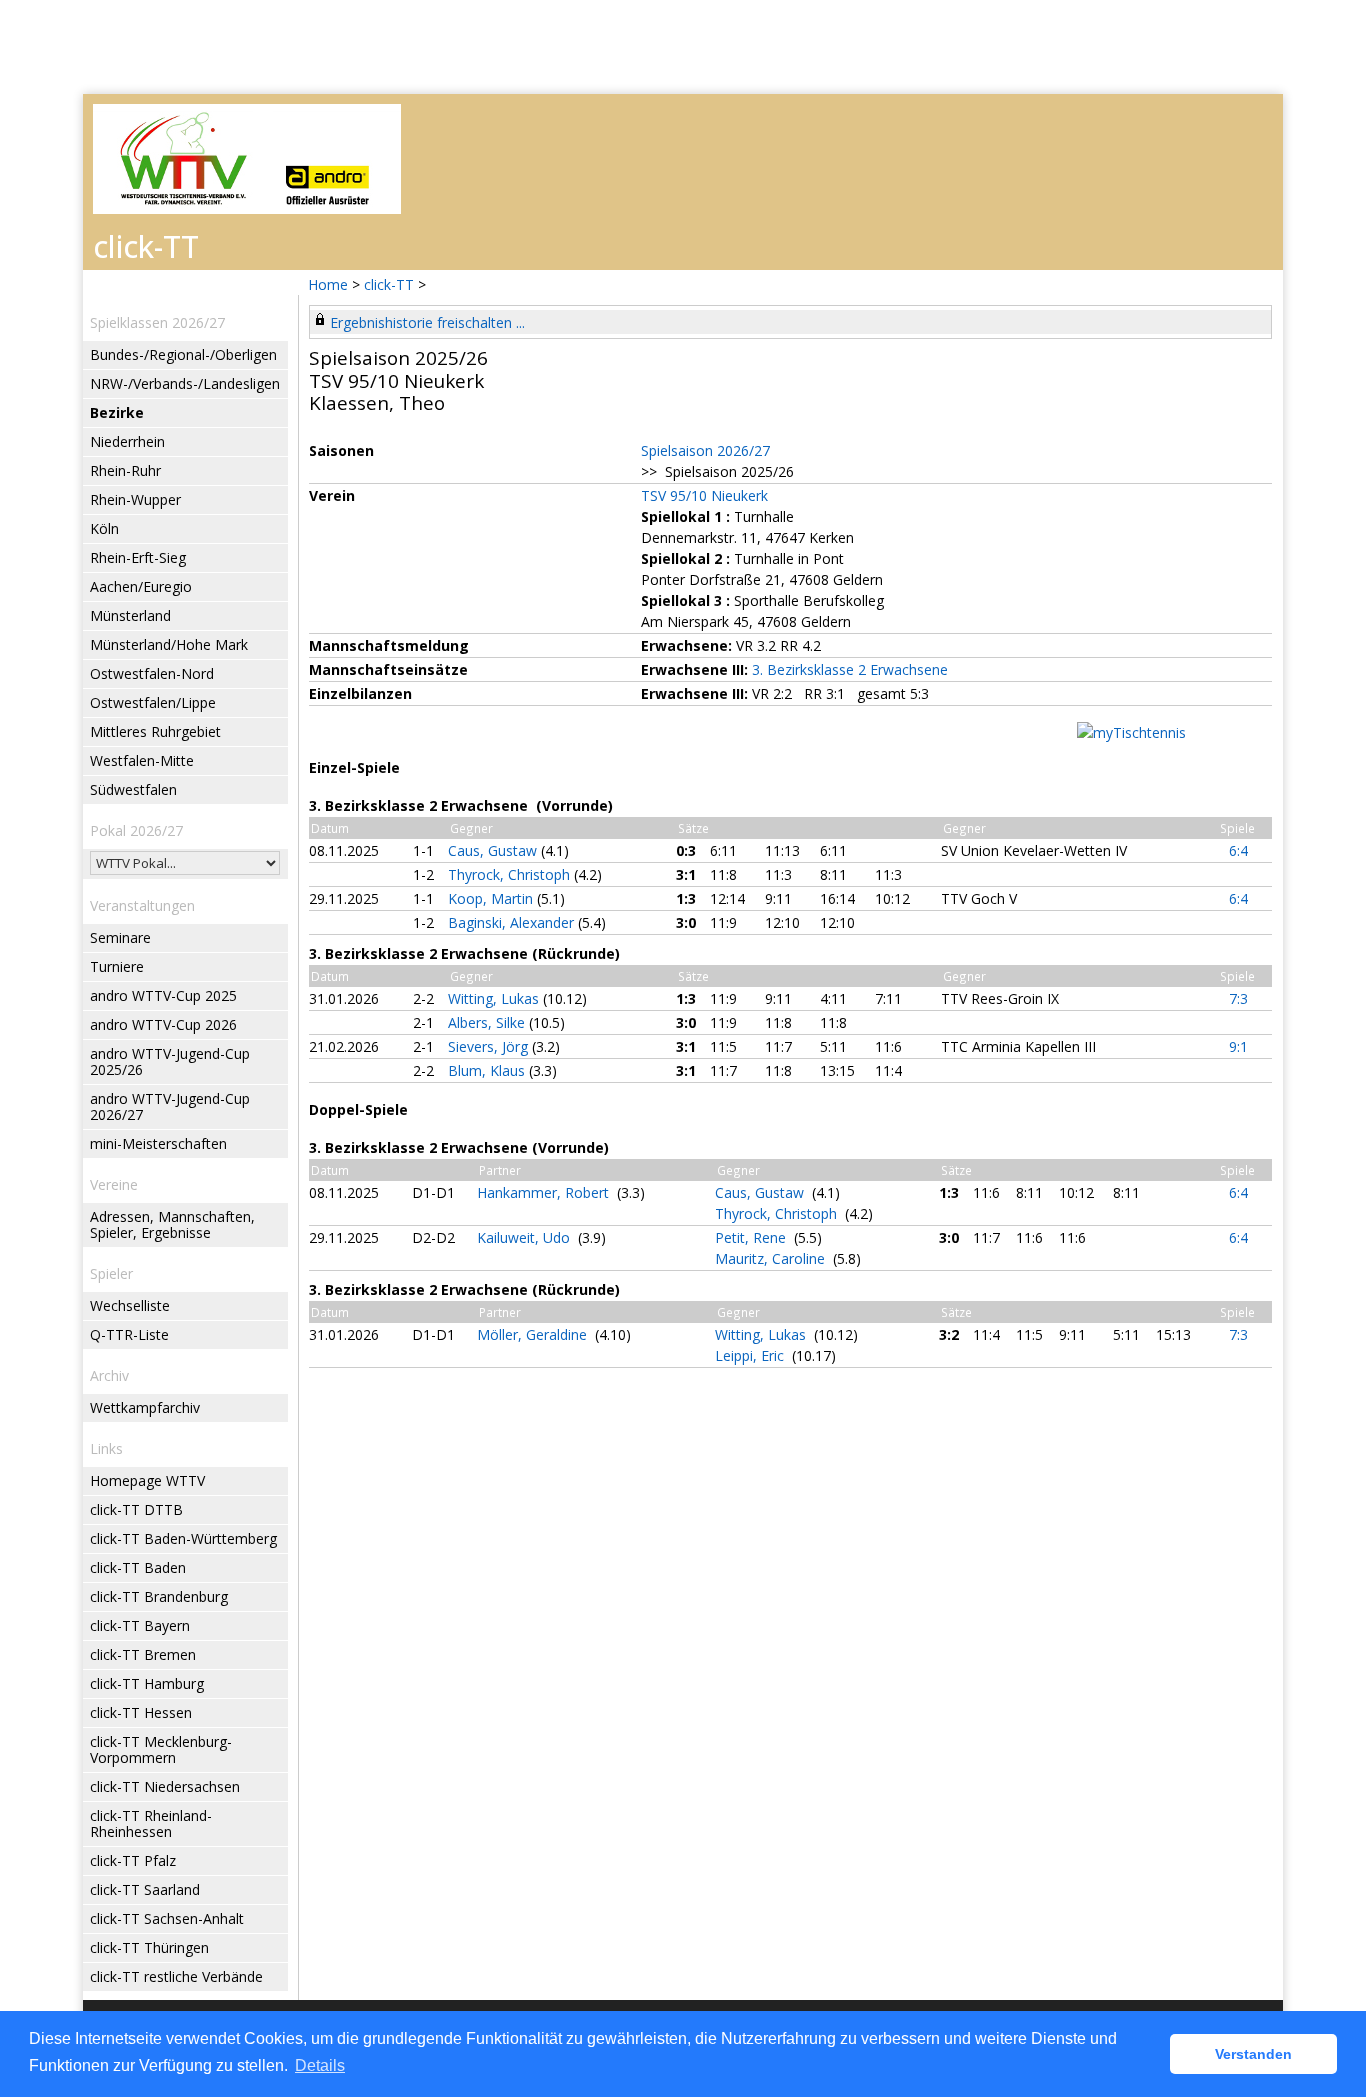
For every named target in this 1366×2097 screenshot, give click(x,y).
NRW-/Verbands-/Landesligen (185, 383)
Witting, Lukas (495, 998)
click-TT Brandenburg (159, 1596)
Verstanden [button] (1253, 2054)
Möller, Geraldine (534, 1334)
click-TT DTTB (136, 1509)
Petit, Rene (752, 1237)
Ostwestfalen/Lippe (153, 702)
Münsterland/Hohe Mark (169, 644)
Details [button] (320, 2065)
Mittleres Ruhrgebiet (155, 731)
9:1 (1238, 1046)
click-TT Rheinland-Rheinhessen (151, 1823)
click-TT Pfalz (133, 1860)
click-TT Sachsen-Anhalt (167, 1918)
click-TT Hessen (141, 1712)
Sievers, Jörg (490, 1046)
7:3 (1238, 998)
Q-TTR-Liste (129, 1334)
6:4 (1238, 850)
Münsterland (130, 615)
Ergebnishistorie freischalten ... (427, 322)
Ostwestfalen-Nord (152, 673)
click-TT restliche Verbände (176, 1976)
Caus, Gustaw (494, 850)
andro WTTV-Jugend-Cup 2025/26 (170, 1061)
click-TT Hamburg (147, 1683)
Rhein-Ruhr (125, 470)
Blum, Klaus (488, 1070)
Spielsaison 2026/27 (705, 450)
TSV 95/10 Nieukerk (704, 495)
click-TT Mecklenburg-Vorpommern (161, 1749)
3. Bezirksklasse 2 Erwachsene (850, 669)
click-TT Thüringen (149, 1947)
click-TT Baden (138, 1567)
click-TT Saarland (145, 1889)
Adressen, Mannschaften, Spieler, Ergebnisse (172, 1224)
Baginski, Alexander (513, 922)
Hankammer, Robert (545, 1192)
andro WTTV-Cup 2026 (163, 1024)
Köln (104, 528)
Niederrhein (127, 441)
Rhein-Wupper (135, 499)
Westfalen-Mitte (142, 760)
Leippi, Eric (751, 1355)
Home (328, 284)
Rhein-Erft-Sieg (138, 557)
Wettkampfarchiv (145, 1407)
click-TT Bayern (140, 1625)
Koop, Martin (492, 898)
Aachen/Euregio (141, 586)
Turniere (117, 966)
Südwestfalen (133, 789)
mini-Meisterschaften (158, 1143)
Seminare (120, 937)
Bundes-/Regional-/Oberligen (183, 354)
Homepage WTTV (147, 1480)
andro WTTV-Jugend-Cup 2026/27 (170, 1106)
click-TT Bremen (143, 1654)
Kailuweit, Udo (525, 1237)
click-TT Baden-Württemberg (183, 1538)
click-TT (389, 284)
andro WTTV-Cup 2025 (163, 995)
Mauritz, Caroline (772, 1258)
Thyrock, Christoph (511, 874)
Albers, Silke (488, 1022)
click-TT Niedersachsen (165, 1786)
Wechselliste (130, 1305)
